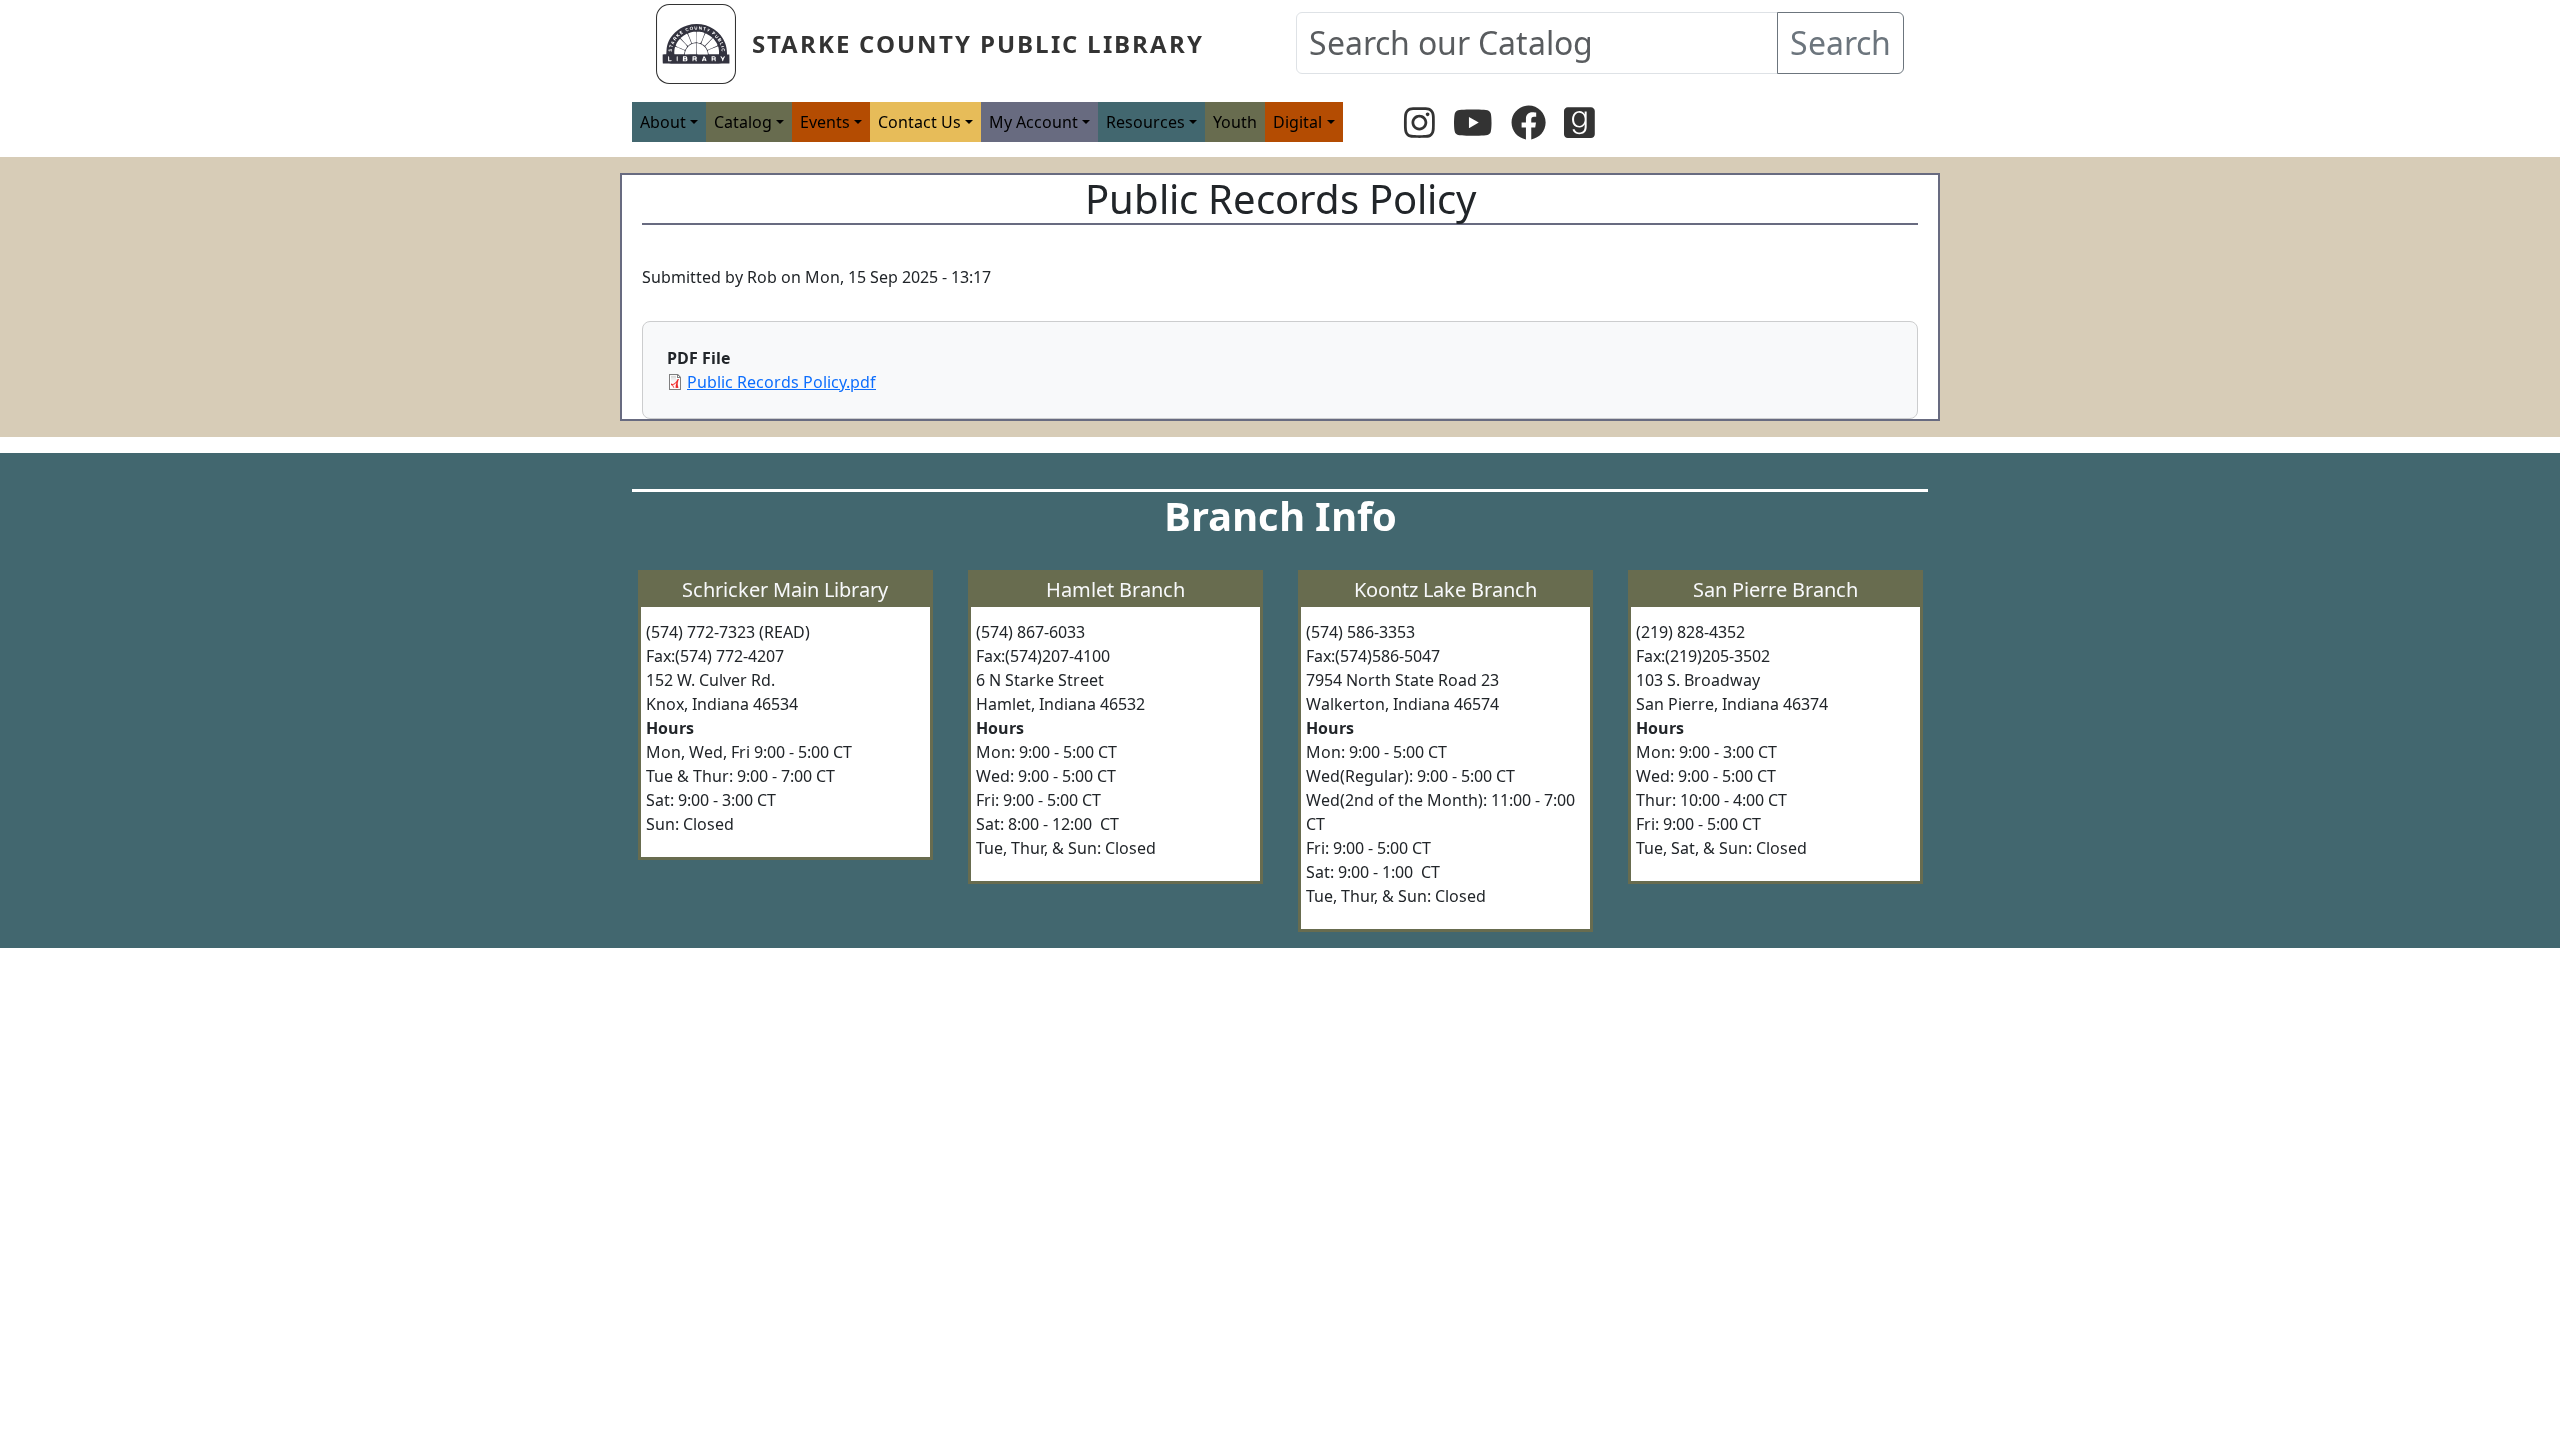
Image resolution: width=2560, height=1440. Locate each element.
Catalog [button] (743, 122)
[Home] (704, 44)
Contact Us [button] (919, 122)
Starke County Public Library (978, 43)
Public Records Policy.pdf (781, 382)
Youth (1235, 122)
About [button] (663, 122)
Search (1840, 42)
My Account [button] (1033, 122)
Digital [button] (1297, 122)
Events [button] (825, 122)
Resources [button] (1145, 122)
